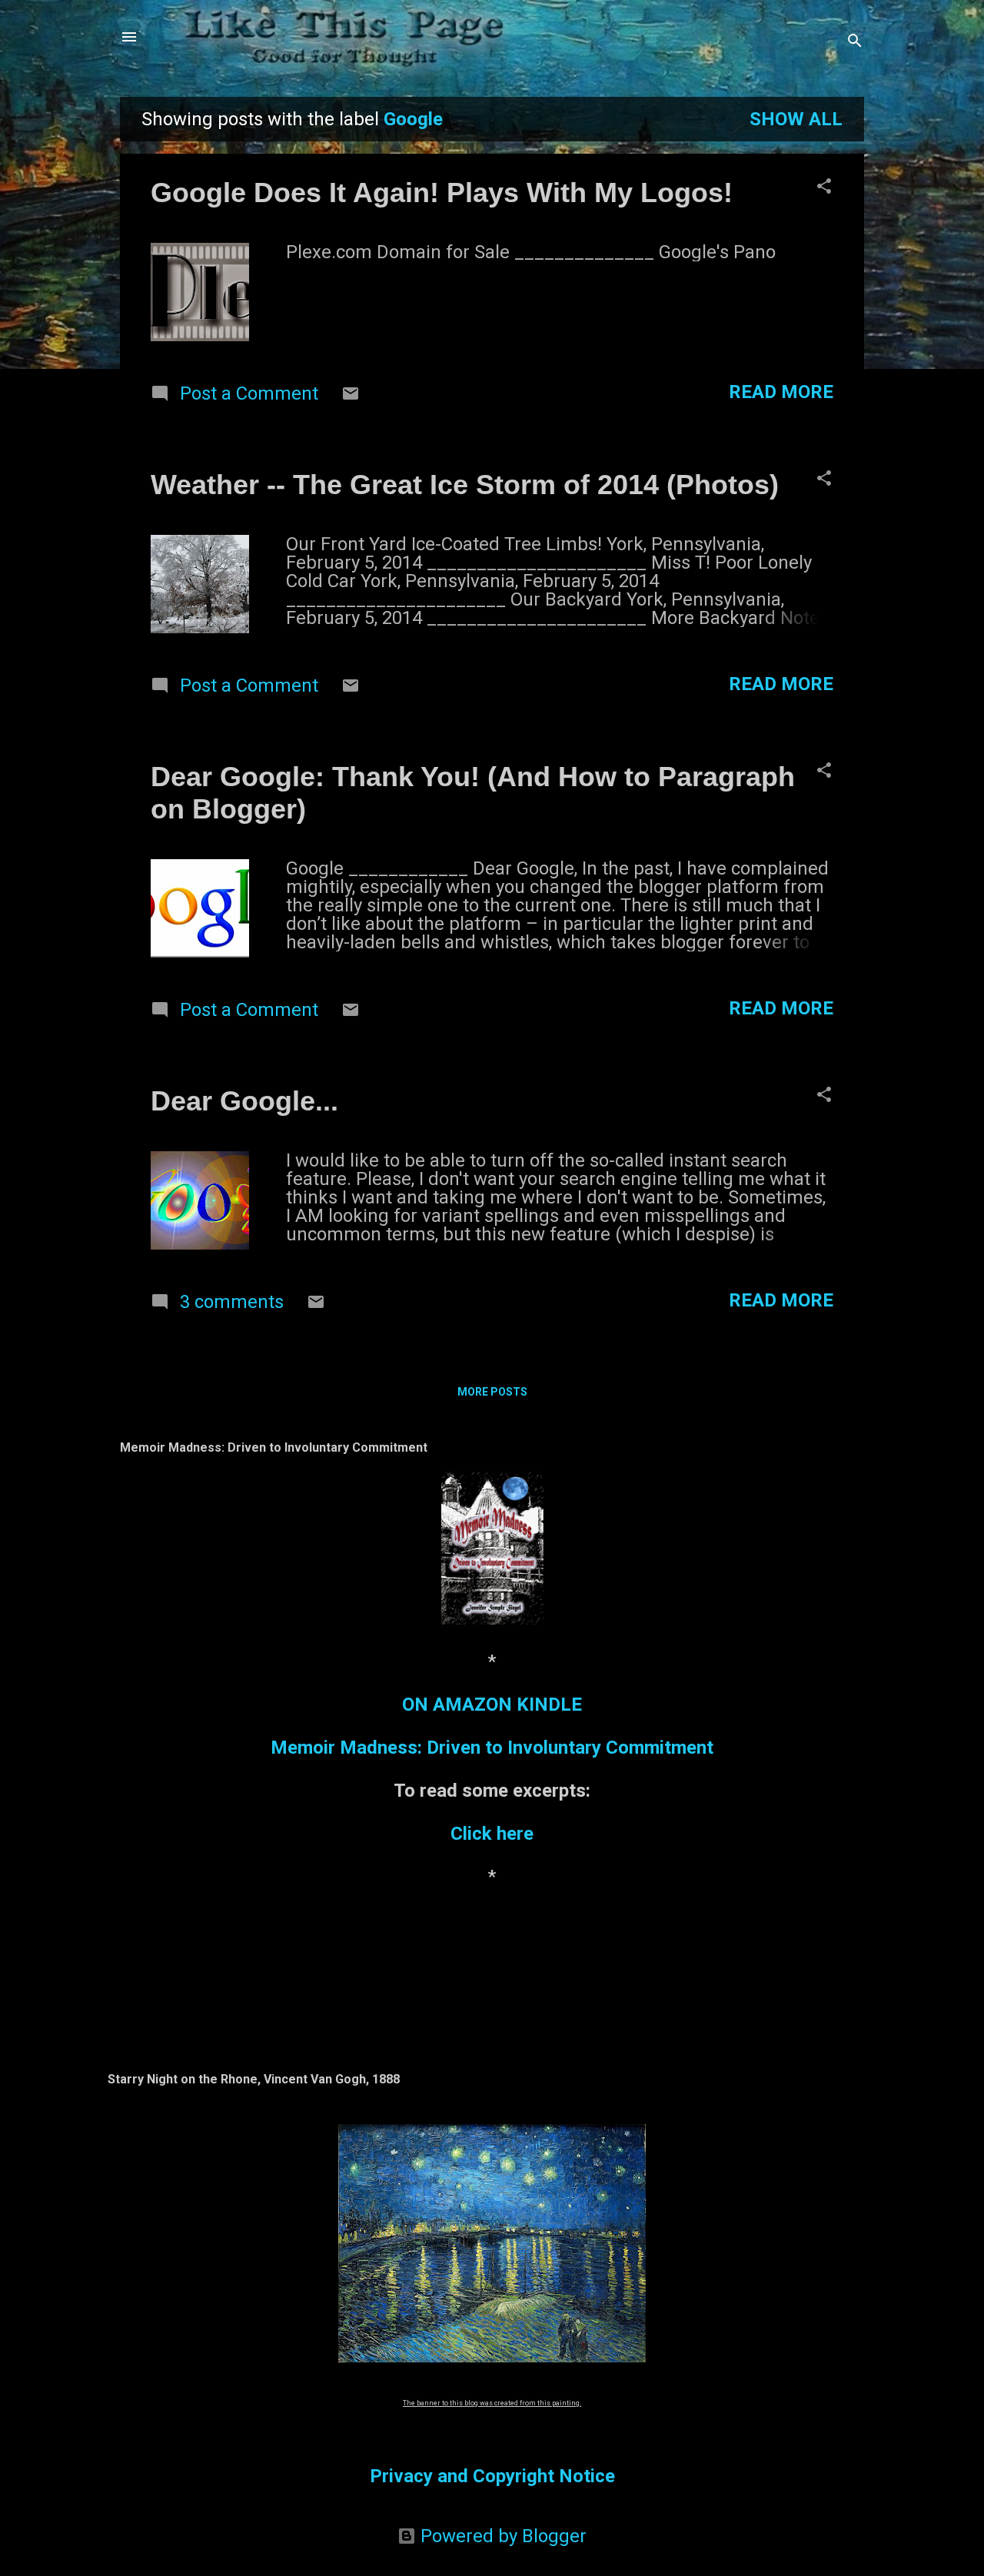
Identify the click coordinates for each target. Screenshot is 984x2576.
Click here (492, 1834)
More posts (492, 1392)
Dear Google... (244, 1101)
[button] (824, 188)
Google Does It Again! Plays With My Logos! (442, 193)
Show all (796, 119)
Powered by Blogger (501, 2536)
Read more (781, 392)
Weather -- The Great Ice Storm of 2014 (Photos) (465, 485)
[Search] (855, 42)
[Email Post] (351, 397)
